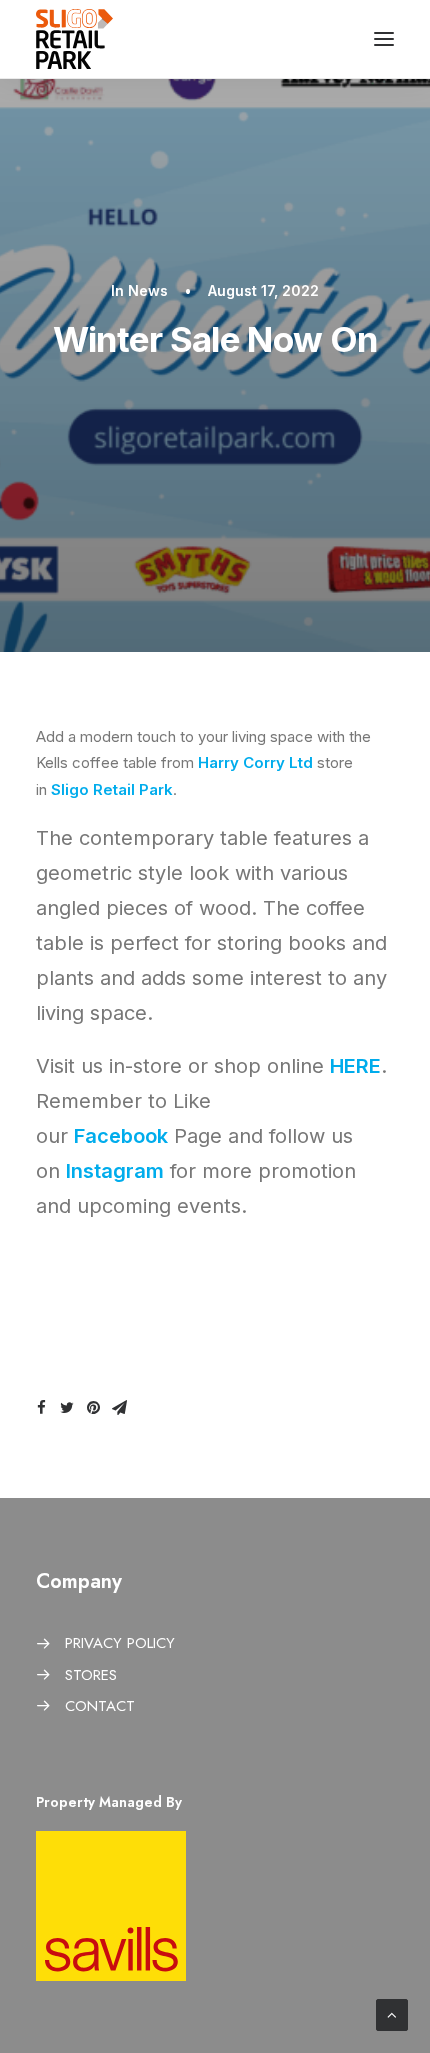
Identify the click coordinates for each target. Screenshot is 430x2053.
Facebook (121, 1136)
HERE (355, 1066)
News (148, 290)
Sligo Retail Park (112, 789)
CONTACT (100, 1706)
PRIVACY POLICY (120, 1643)
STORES (91, 1675)
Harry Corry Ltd (255, 762)
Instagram (115, 1171)
